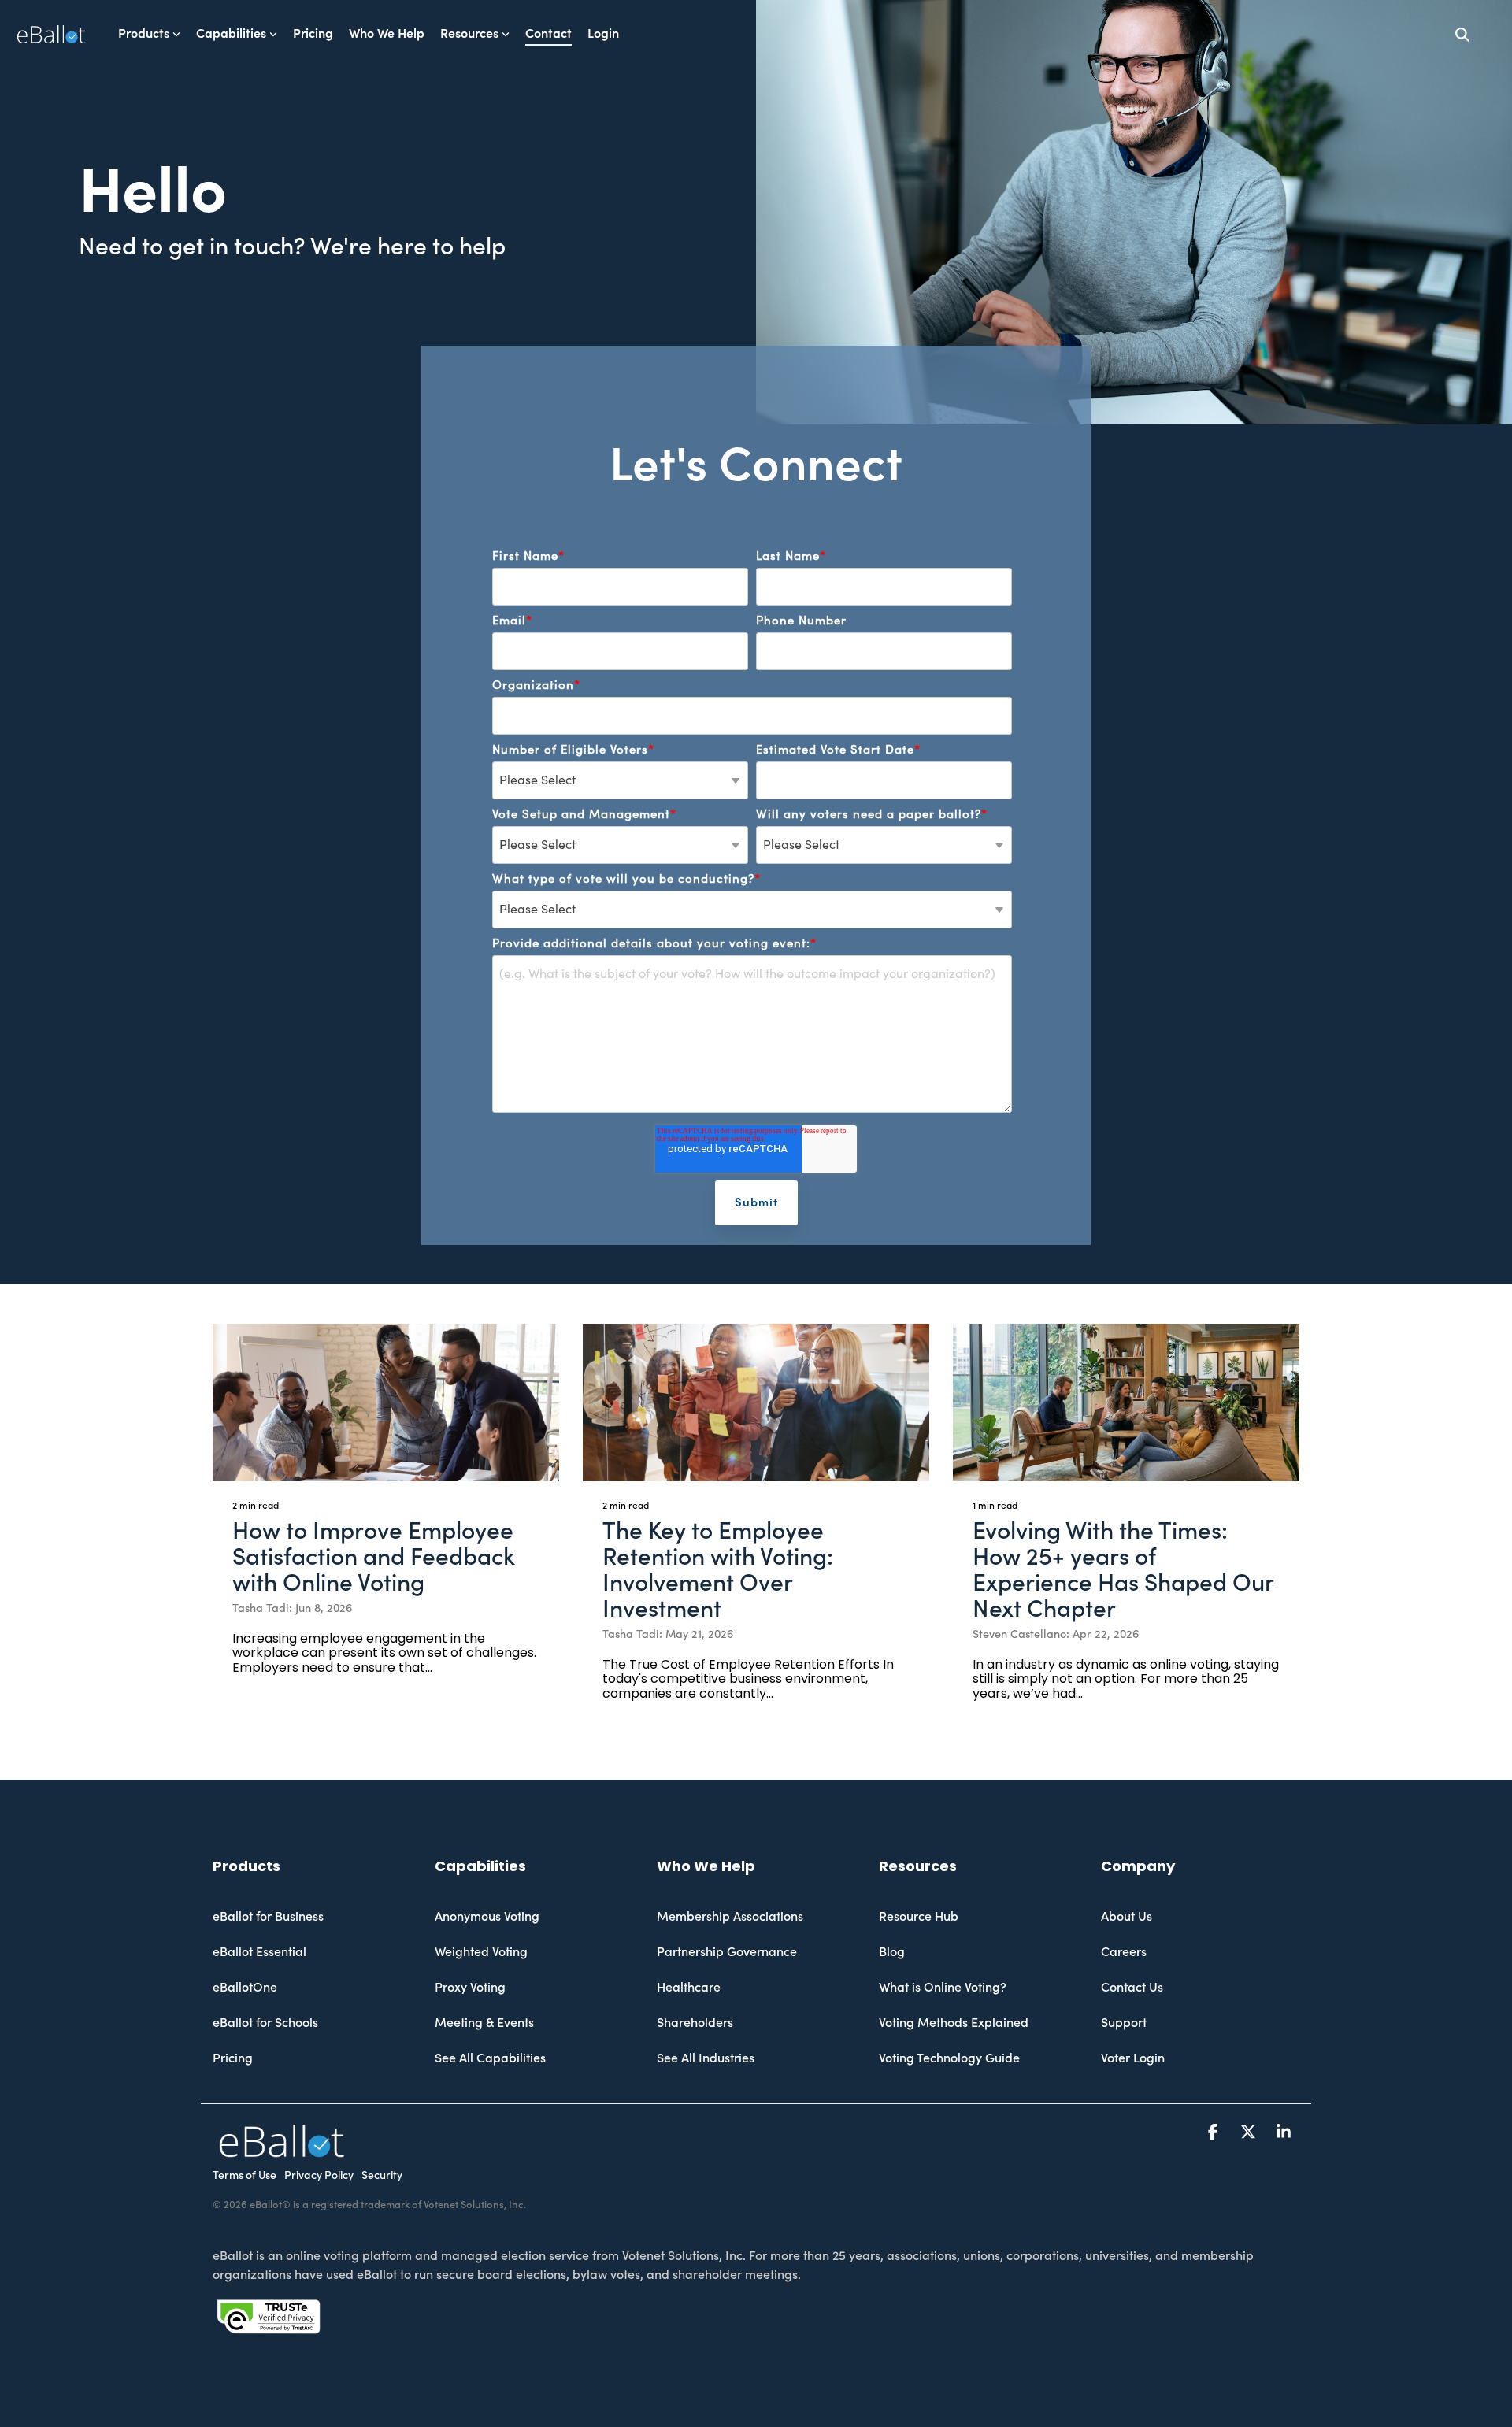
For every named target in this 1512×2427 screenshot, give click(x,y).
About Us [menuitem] (1127, 1917)
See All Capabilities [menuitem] (490, 2058)
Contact (548, 34)
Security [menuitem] (382, 2176)
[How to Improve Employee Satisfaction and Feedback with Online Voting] (386, 1402)
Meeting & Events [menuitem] (484, 2023)
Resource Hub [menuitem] (919, 1917)
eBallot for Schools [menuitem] (265, 2023)
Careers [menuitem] (1124, 1952)
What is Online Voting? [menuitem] (943, 1988)
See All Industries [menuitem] (706, 2058)
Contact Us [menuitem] (1132, 1988)
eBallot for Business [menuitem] (268, 1917)
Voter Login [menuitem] (1133, 2058)
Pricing (313, 34)
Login (603, 34)
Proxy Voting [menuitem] (470, 1988)
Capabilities (231, 34)
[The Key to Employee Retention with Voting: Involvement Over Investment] (756, 1402)
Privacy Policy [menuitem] (319, 2176)
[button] (1215, 2132)
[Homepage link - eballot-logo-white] (282, 2149)
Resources (469, 34)
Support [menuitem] (1124, 2023)
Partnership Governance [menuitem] (727, 1952)
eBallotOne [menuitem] (245, 1988)
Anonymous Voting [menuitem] (487, 1917)
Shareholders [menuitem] (695, 2023)
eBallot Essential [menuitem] (259, 1952)
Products (144, 34)
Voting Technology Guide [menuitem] (949, 2058)
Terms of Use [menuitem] (245, 2176)
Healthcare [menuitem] (689, 1988)
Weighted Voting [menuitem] (481, 1952)
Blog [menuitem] (892, 1952)
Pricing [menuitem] (233, 2058)
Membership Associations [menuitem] (730, 1917)
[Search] (1462, 34)
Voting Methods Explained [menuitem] (954, 2023)
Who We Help (387, 34)
